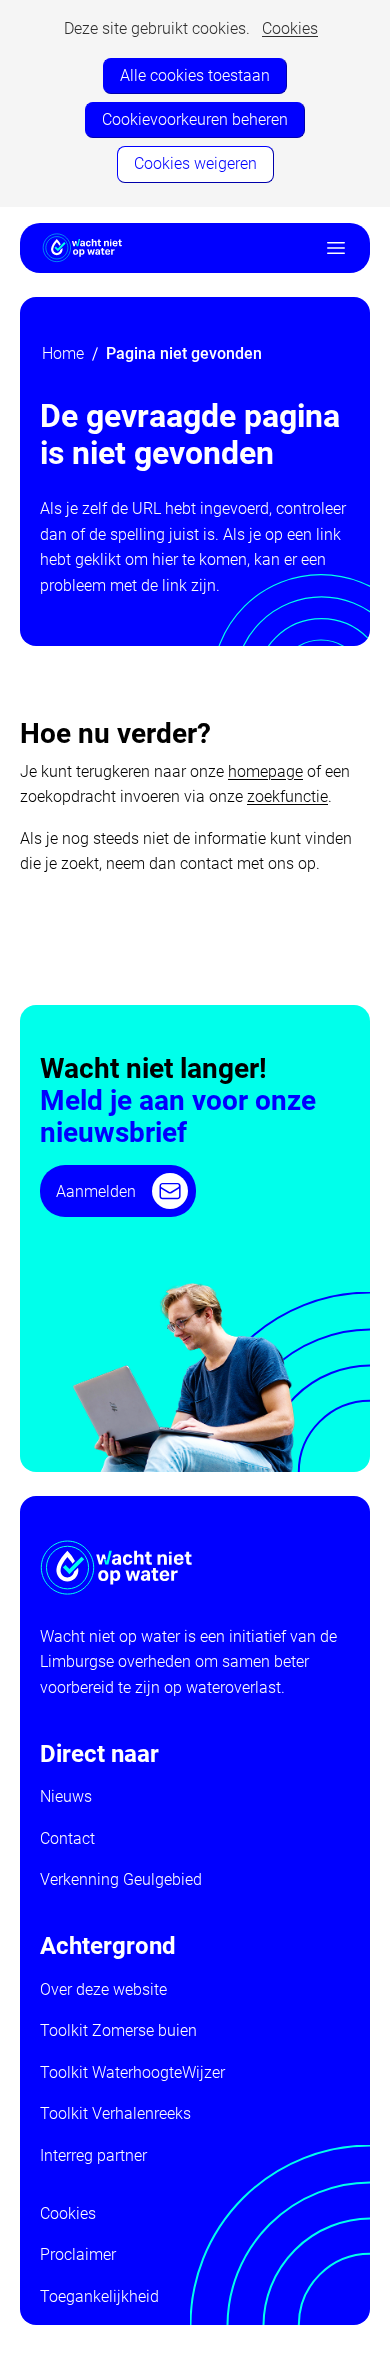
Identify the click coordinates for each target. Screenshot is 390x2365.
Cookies (290, 29)
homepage (265, 771)
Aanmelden (96, 1191)
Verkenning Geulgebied (121, 1879)
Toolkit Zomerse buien (118, 2030)
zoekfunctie (287, 796)
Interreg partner (93, 2155)
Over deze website (103, 1989)
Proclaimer (78, 2254)
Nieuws (66, 1796)
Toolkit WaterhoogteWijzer (132, 2072)
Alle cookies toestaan (195, 75)
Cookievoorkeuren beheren (195, 119)
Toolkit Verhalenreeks (115, 2113)
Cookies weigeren (195, 163)
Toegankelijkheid (99, 2296)
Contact (67, 1838)
